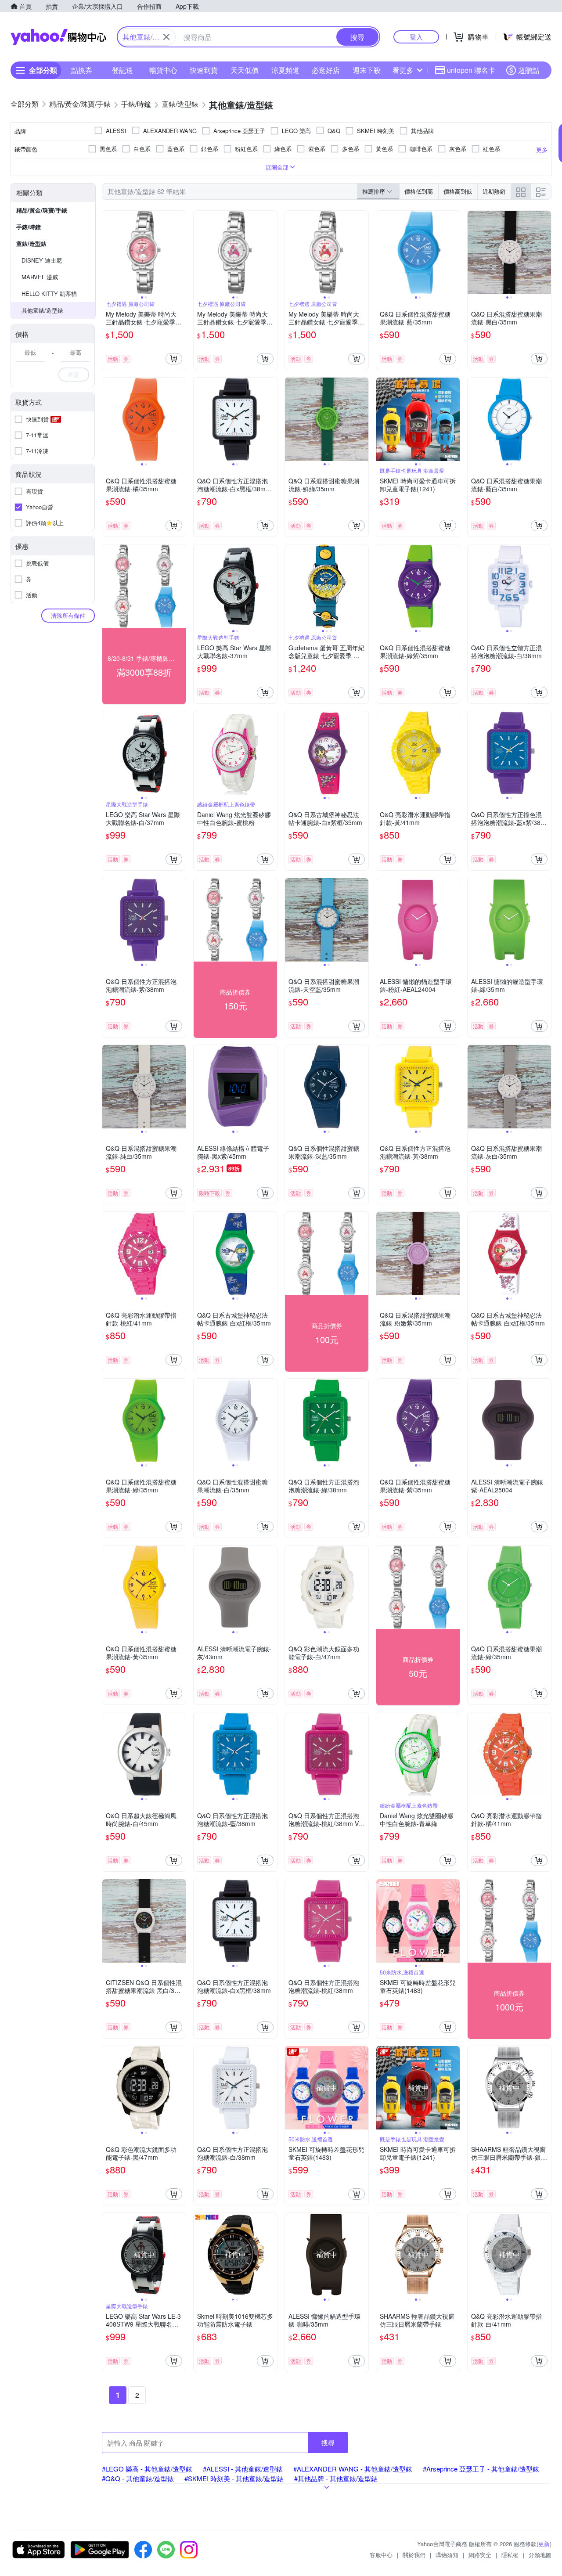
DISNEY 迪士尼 (42, 260)
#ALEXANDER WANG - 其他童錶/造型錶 (353, 2469)
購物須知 (447, 2555)
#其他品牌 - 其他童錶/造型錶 (336, 2478)
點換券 (82, 70)
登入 (416, 37)
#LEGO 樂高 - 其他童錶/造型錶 (147, 2469)
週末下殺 (367, 70)
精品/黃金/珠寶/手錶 (42, 210)
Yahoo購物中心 (58, 37)
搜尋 (328, 2442)
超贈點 (529, 70)
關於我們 (414, 2555)
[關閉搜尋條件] (166, 37)
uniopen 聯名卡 (471, 70)
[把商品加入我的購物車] (174, 359)
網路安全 (480, 2555)
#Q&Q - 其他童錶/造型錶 (138, 2478)
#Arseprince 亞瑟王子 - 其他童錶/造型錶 (481, 2469)
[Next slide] (180, 252)
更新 (544, 2544)
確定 (74, 374)
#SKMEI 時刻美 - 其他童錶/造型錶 (234, 2478)
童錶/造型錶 (31, 243)
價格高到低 (458, 191)
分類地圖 (540, 2555)
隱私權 (510, 2555)
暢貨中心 (163, 70)
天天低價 (245, 70)
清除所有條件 (68, 615)
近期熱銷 (494, 191)
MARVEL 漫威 (40, 277)
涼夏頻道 (285, 70)
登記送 (122, 70)
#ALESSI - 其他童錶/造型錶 (243, 2469)
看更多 (403, 70)
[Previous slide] (108, 252)
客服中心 (381, 2555)
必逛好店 (326, 70)
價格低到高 (419, 191)
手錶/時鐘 (29, 227)
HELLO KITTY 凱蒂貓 (49, 294)
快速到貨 (204, 70)
